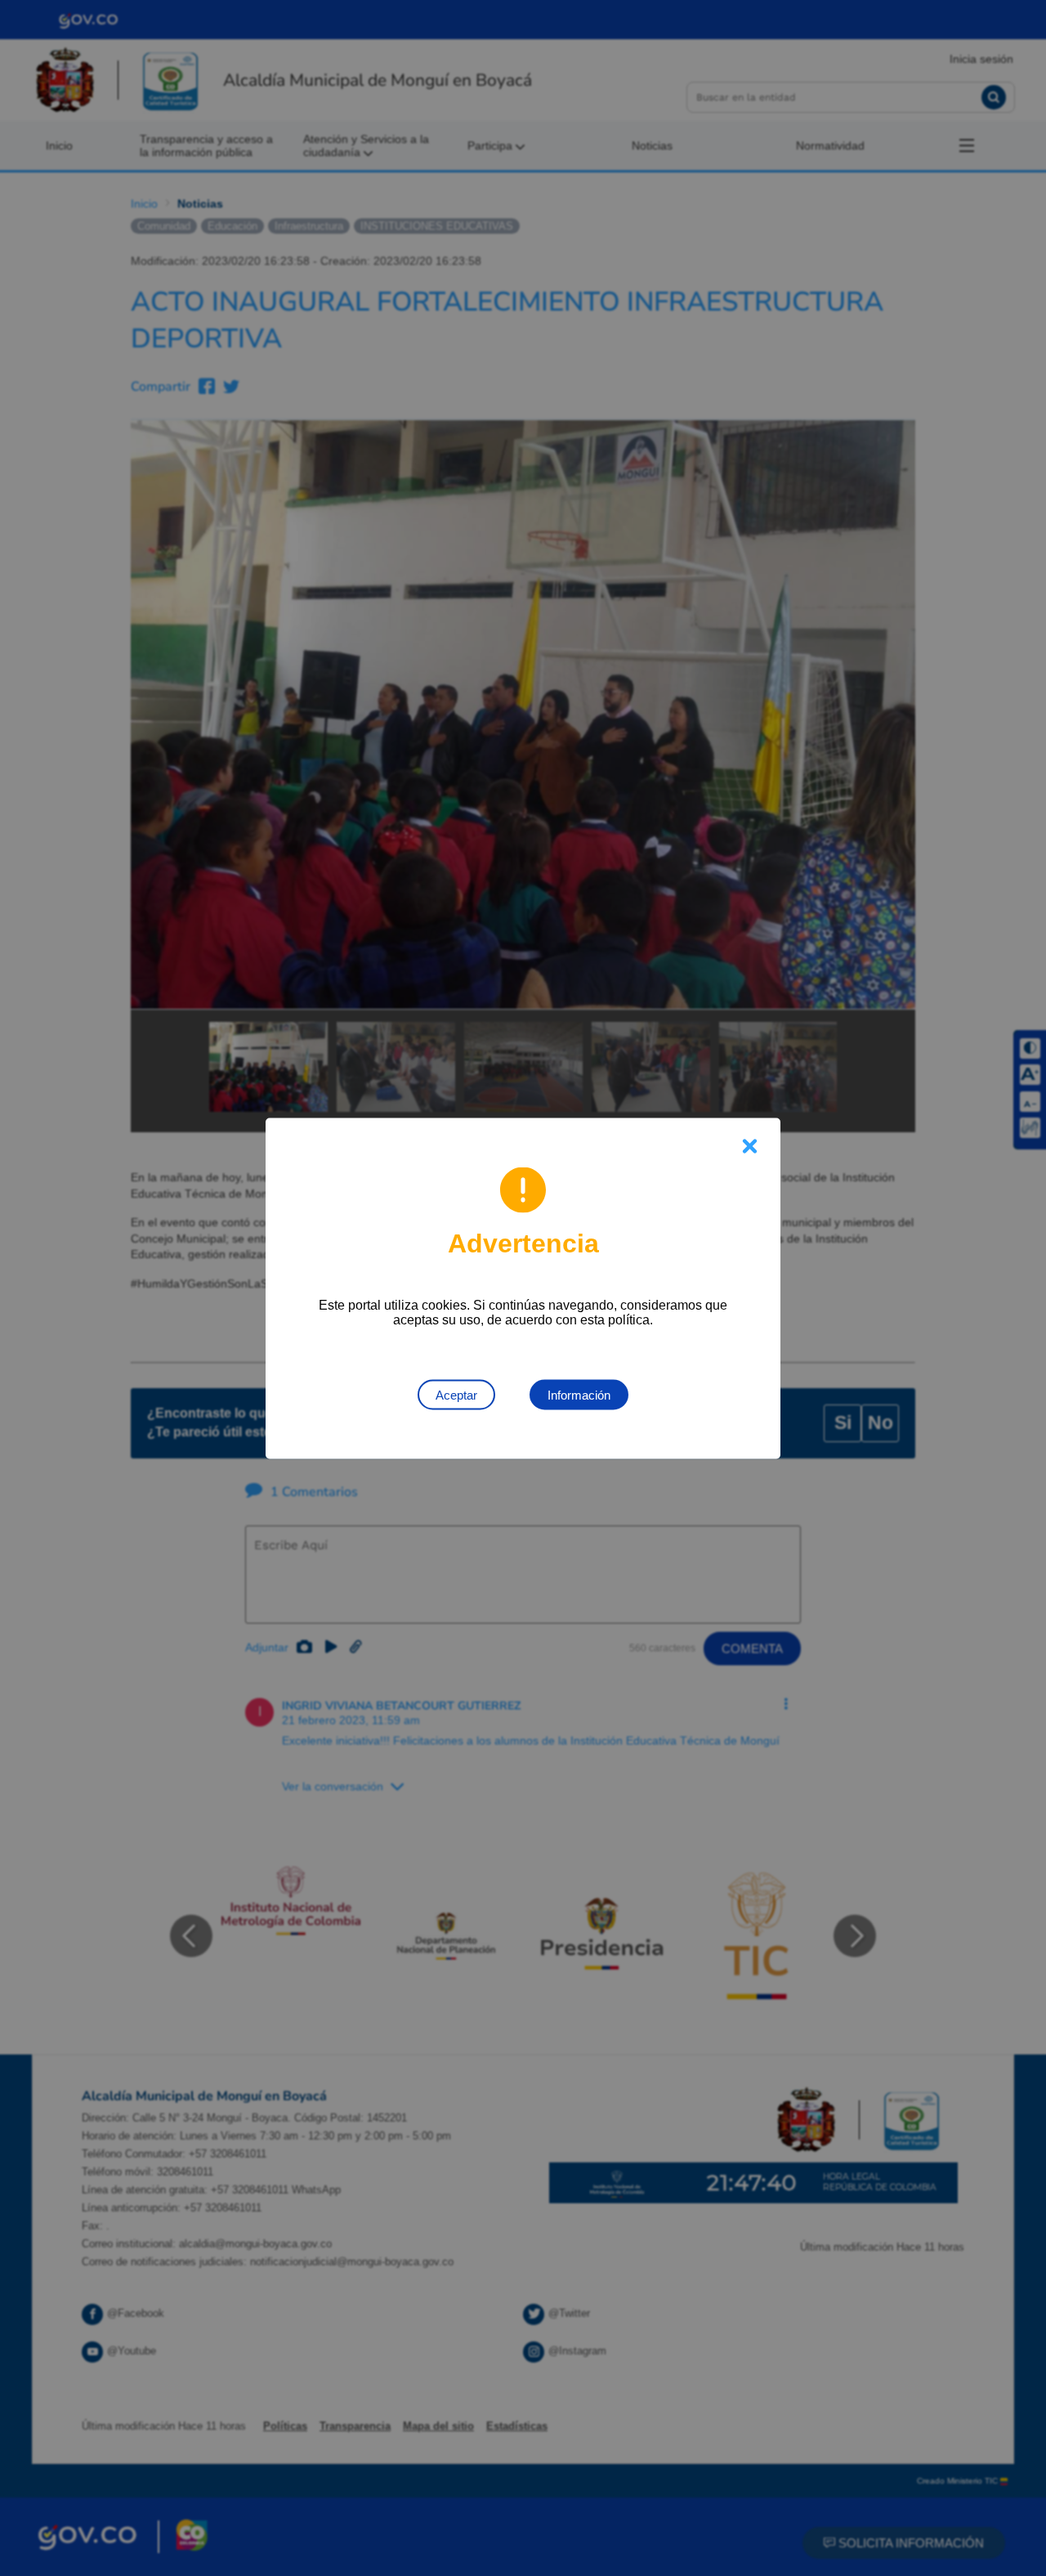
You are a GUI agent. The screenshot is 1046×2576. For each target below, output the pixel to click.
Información (579, 1394)
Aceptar (456, 1394)
